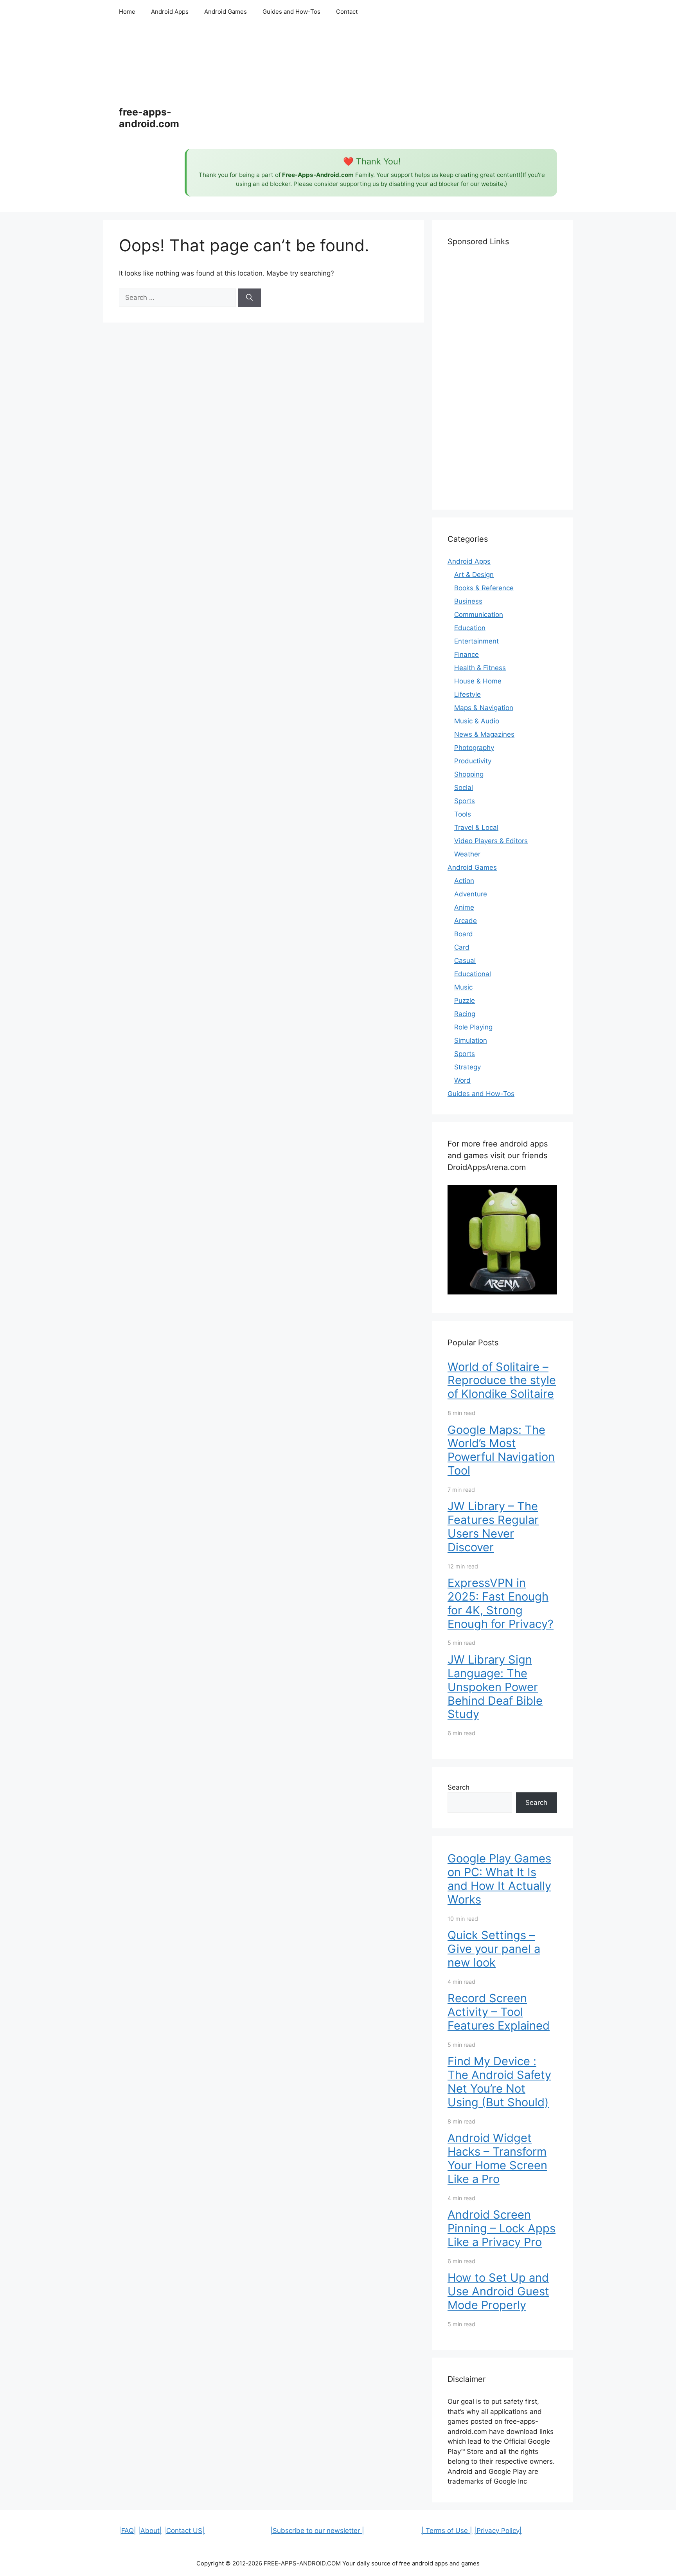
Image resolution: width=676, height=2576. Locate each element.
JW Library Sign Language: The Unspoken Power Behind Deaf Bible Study (495, 1687)
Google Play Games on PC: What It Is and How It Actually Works (499, 1879)
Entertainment (476, 641)
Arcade (466, 921)
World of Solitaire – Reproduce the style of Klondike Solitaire (502, 1380)
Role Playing (473, 1027)
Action (464, 881)
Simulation (471, 1040)
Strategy (467, 1067)
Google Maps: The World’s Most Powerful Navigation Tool (501, 1450)
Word (462, 1080)
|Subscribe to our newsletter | (317, 2531)
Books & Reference (484, 588)
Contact (347, 12)
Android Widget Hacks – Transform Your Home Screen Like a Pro (497, 2158)
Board (464, 934)
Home (127, 12)
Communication (479, 615)
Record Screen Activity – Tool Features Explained (499, 2012)
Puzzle (465, 1000)
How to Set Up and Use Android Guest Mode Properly (498, 2291)
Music (463, 987)
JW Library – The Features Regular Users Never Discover (493, 1526)
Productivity (473, 761)
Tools (463, 814)
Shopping (469, 774)
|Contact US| (184, 2531)
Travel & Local (476, 827)
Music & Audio (477, 721)
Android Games (226, 12)
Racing (465, 1014)
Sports (465, 801)
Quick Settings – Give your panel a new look (494, 1949)
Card (462, 947)
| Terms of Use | (447, 2531)
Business (468, 601)
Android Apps (170, 12)
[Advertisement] (371, 86)
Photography (474, 748)
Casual (465, 961)
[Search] (249, 298)
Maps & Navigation (484, 708)
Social (464, 788)
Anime (464, 907)
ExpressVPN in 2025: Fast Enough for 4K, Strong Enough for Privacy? (501, 1603)
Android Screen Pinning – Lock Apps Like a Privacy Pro (502, 2228)
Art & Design (474, 575)
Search (458, 1787)
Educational (473, 974)
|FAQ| (128, 2531)
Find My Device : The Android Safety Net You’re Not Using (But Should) (499, 2081)
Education (470, 628)
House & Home (478, 681)
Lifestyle (467, 694)
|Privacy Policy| (498, 2531)
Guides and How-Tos (291, 12)
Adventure (471, 894)
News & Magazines (484, 734)
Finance (467, 654)
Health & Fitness (480, 668)
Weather (467, 854)
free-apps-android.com (149, 118)
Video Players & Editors (491, 841)
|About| (150, 2531)
